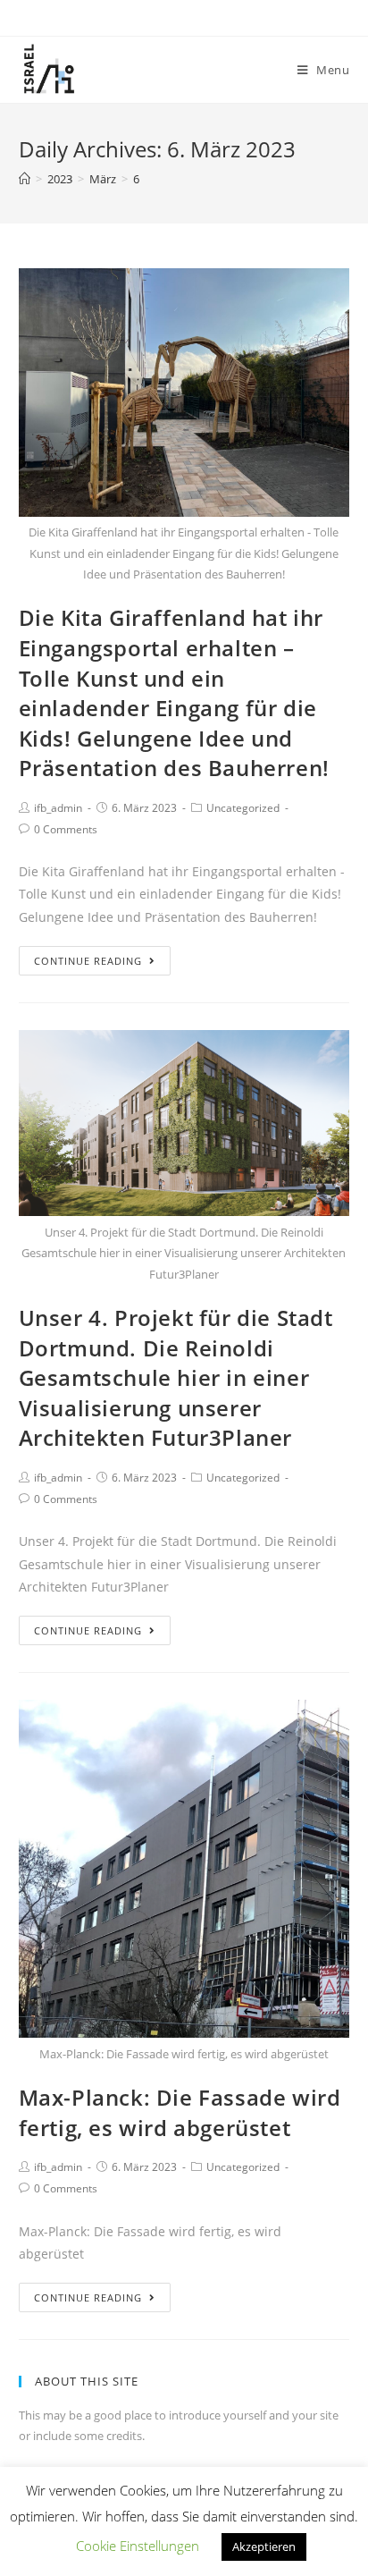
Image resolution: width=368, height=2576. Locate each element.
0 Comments (66, 829)
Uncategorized (243, 808)
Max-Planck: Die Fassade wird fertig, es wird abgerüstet (180, 2112)
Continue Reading (88, 961)
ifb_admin (58, 808)
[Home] (25, 179)
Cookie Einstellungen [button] (138, 2546)
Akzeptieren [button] (264, 2546)
